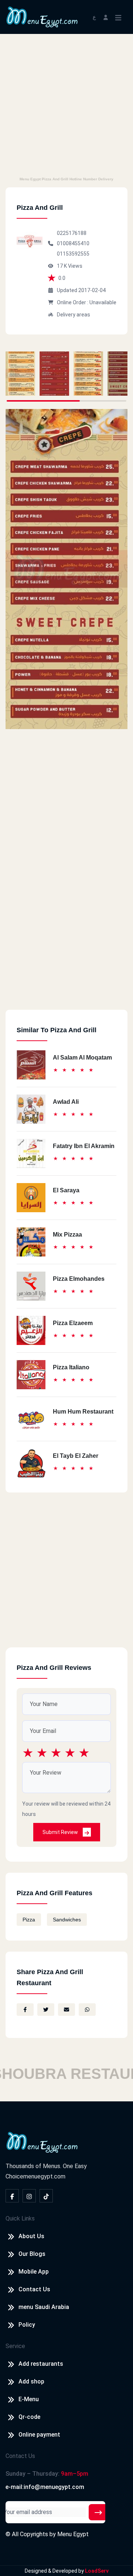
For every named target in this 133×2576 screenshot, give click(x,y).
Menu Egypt (73, 2534)
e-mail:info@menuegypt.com (45, 2487)
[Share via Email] (66, 2010)
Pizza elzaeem (73, 1323)
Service (15, 2346)
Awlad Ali (66, 1102)
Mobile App (34, 2272)
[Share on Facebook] (25, 2010)
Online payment (39, 2435)
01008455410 (73, 243)
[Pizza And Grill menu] (20, 374)
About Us (31, 2236)
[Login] (106, 17)
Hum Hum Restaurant (83, 1412)
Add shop (31, 2381)
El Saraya (66, 1190)
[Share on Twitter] (46, 2010)
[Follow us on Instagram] (29, 2196)
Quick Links (20, 2218)
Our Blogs (32, 2254)
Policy (27, 2325)
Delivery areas (74, 315)
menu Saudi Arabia (44, 2307)
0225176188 (72, 233)
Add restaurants (41, 2364)
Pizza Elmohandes (79, 1279)
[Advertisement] (66, 104)
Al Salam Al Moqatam (82, 1058)
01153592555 (73, 254)
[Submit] (98, 2512)
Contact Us (34, 2289)
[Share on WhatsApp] (87, 2010)
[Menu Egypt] (42, 16)
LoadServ (97, 2571)
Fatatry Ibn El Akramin (84, 1146)
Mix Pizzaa (67, 1235)
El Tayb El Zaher (76, 1456)
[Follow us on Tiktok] (46, 2196)
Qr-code (29, 2417)
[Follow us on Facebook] (12, 2196)
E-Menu (29, 2399)
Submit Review (61, 1832)
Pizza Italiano (71, 1367)
